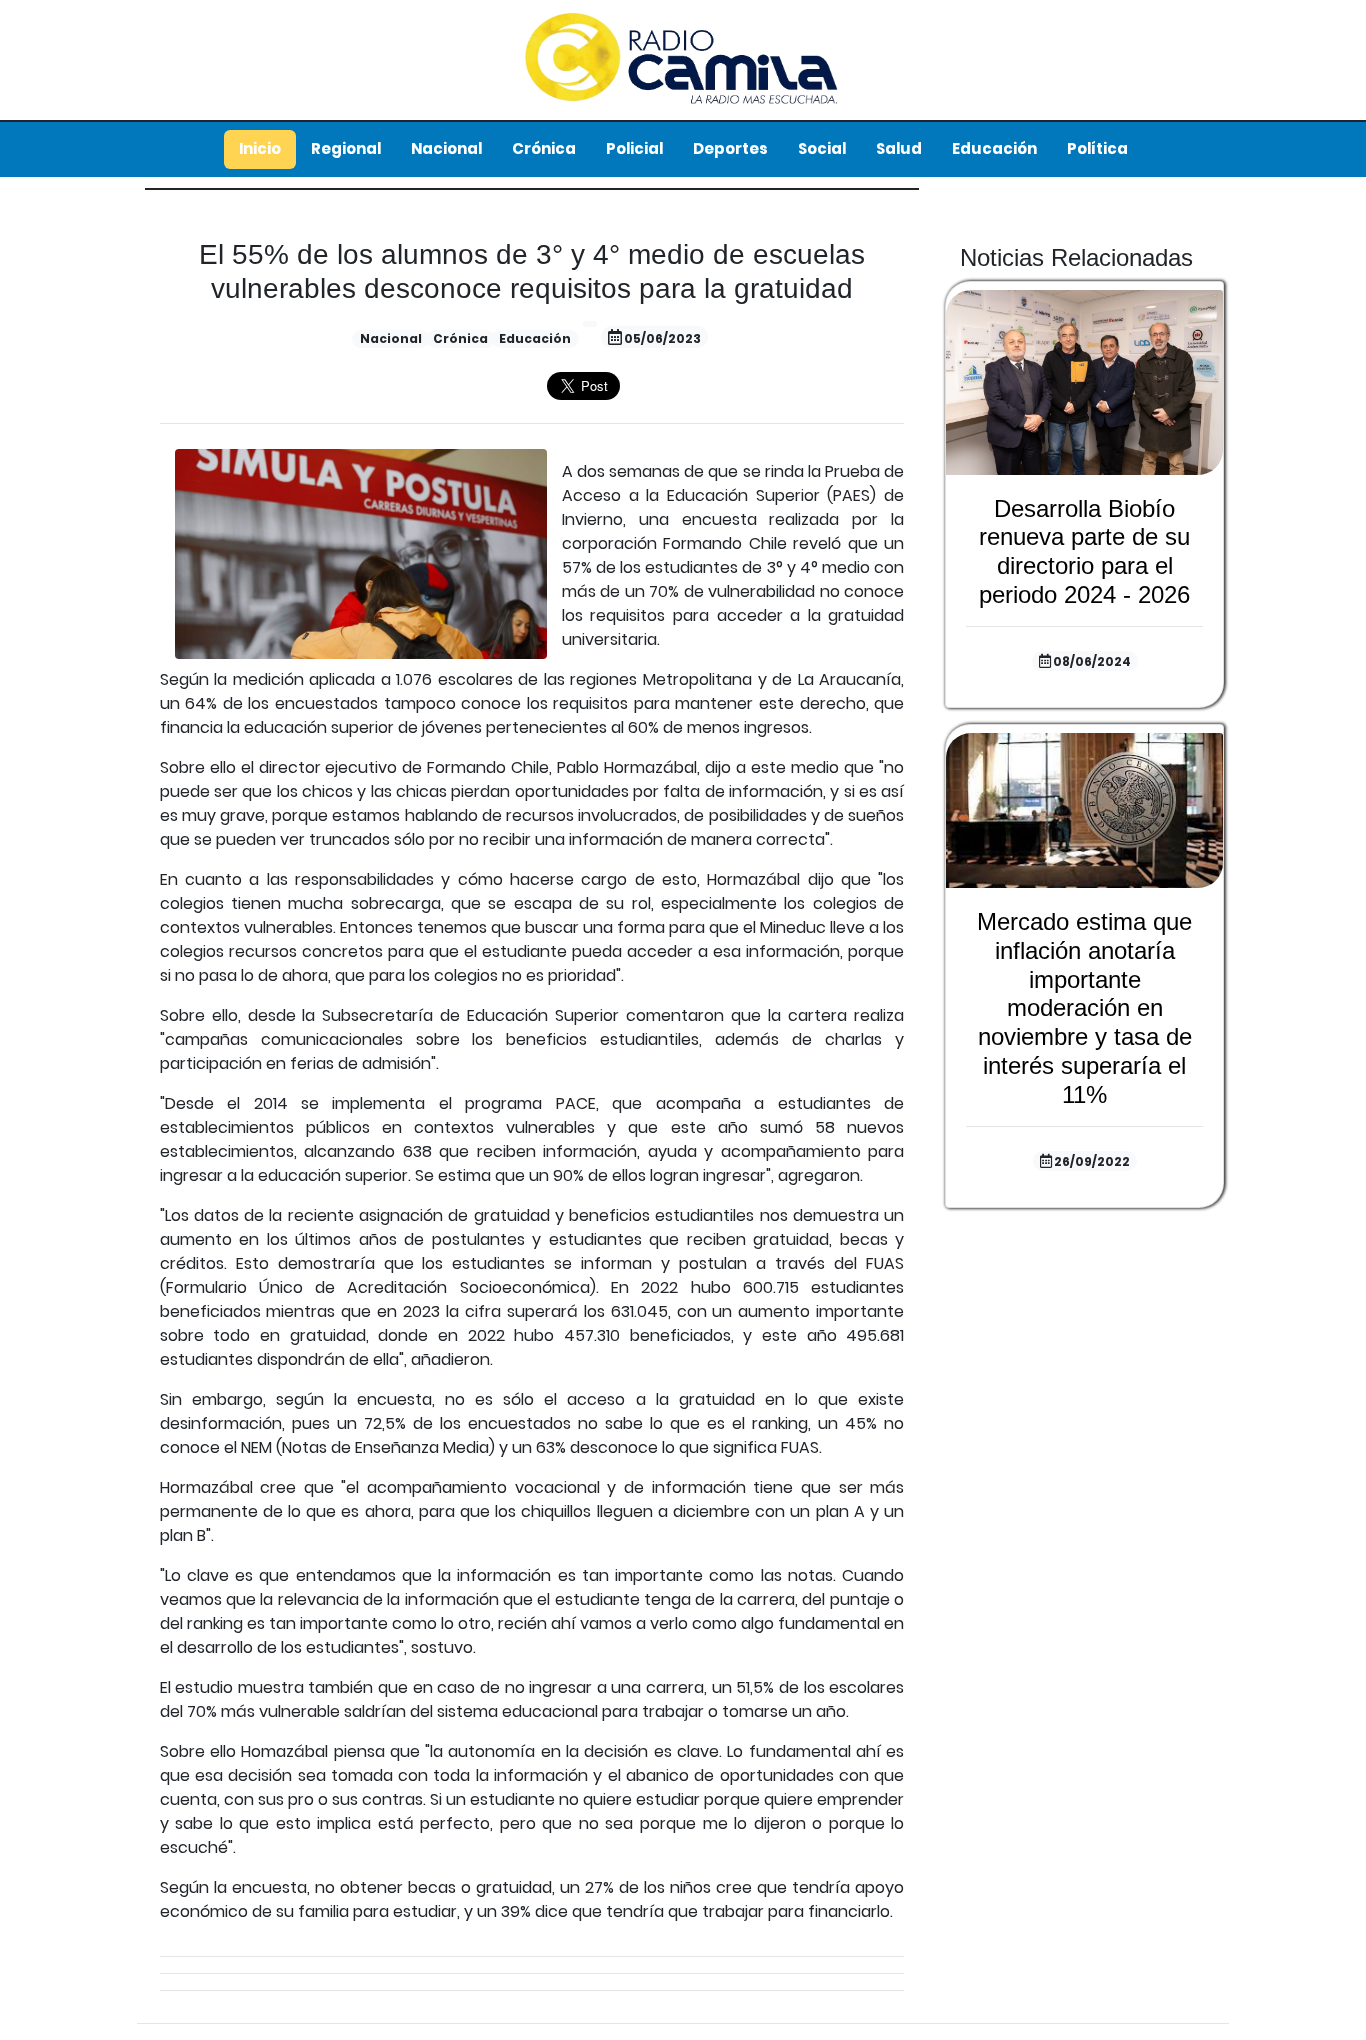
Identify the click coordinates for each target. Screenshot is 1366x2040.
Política (1097, 148)
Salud (899, 148)
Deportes (730, 148)
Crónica (544, 148)
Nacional (446, 148)
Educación (994, 148)
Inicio (260, 148)
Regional (346, 148)
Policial (634, 148)
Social (822, 148)
